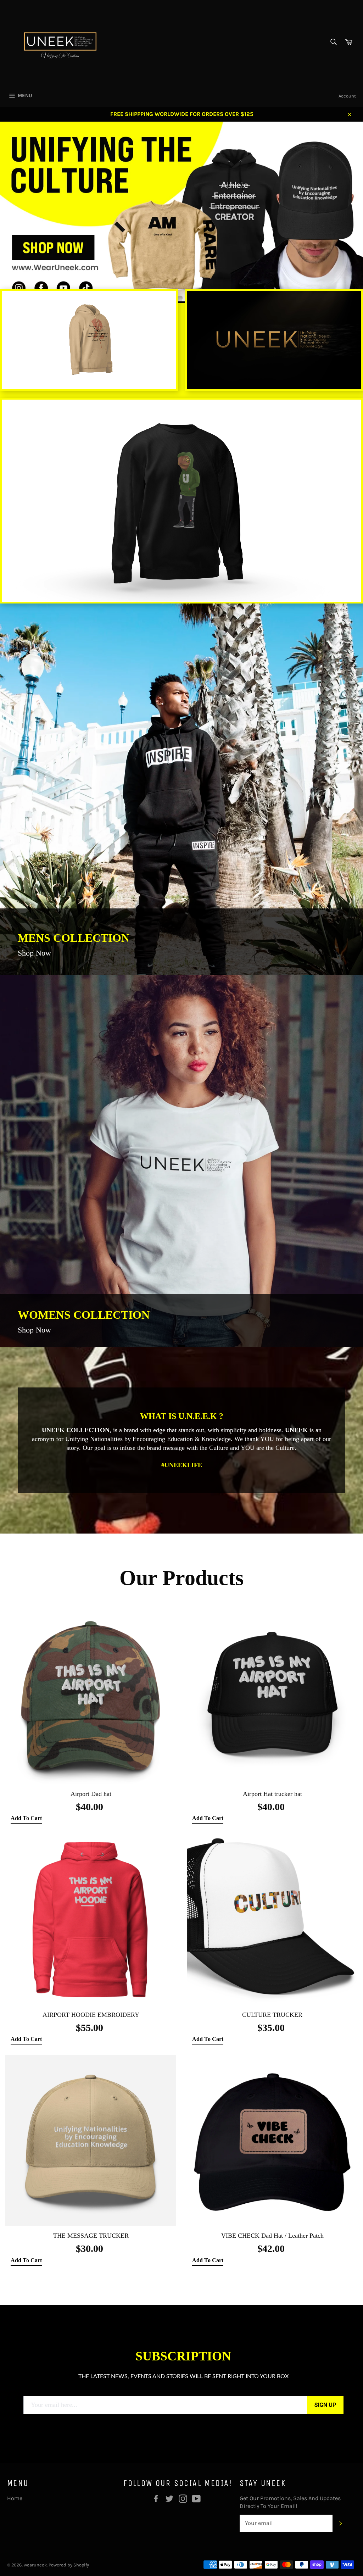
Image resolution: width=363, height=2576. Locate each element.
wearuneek (35, 2565)
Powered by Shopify (69, 2565)
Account (347, 96)
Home (15, 2498)
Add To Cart (26, 1818)
